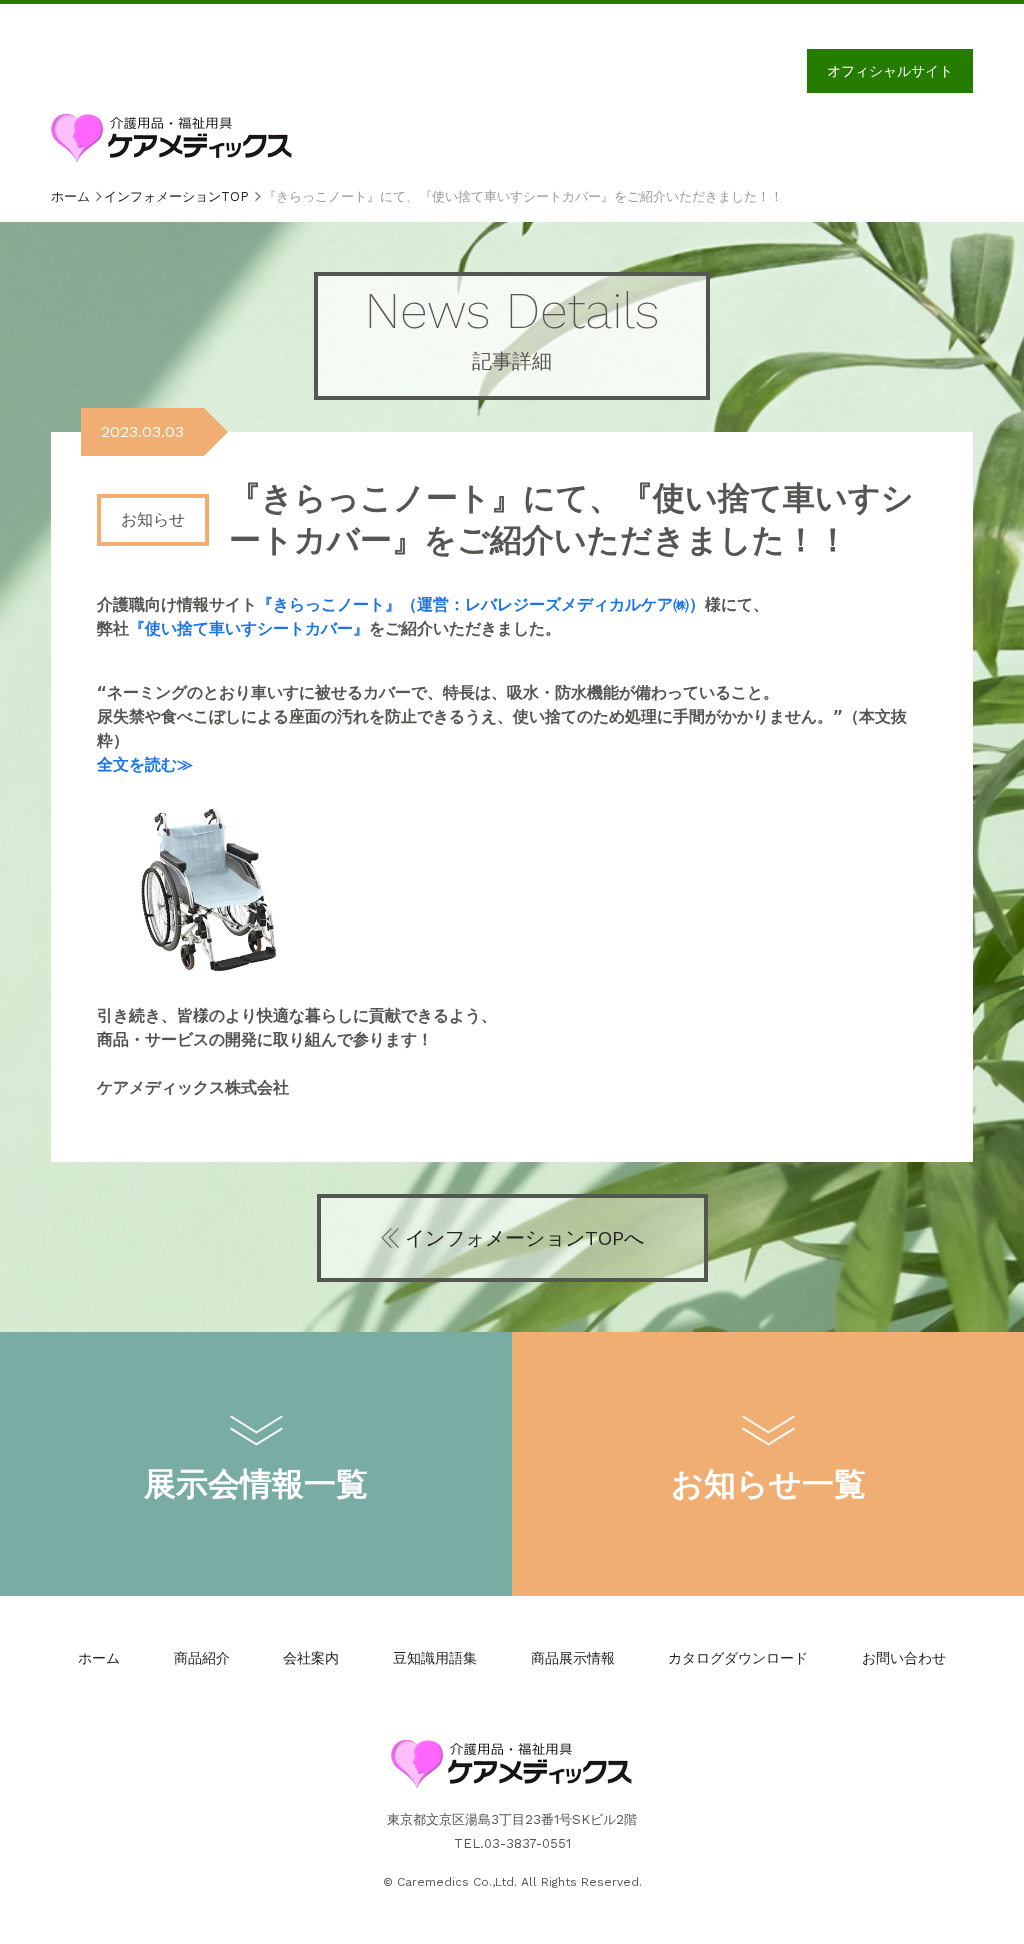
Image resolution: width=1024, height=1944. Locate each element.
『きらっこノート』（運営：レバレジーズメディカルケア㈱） (481, 604)
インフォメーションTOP (176, 196)
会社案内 (311, 1658)
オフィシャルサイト (890, 71)
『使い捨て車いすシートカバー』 (249, 628)
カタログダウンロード (738, 1658)
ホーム (70, 196)
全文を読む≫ (145, 764)
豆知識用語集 (435, 1658)
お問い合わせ (904, 1658)
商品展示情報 (573, 1658)
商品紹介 (202, 1658)
